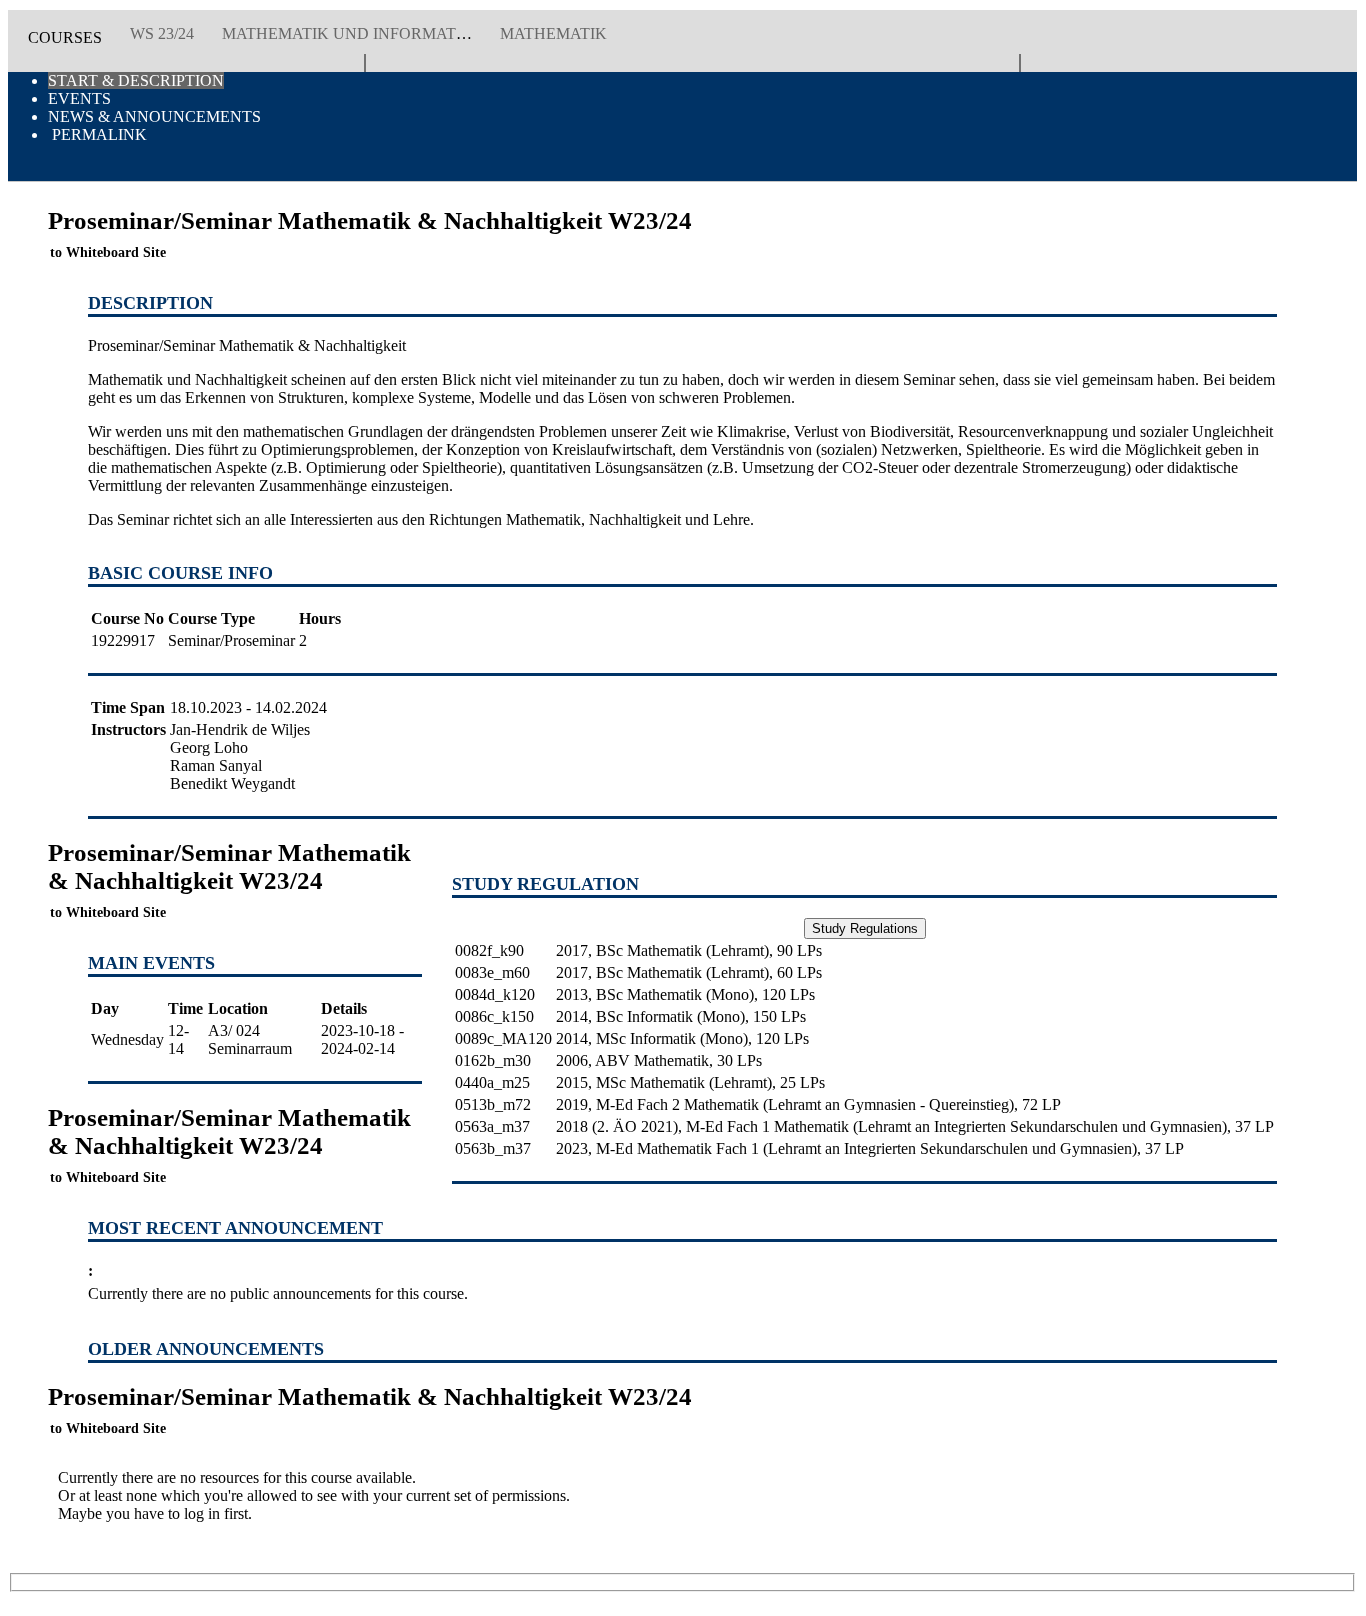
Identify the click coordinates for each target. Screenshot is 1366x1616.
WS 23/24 (162, 33)
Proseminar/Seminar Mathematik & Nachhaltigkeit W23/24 (229, 879)
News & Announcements (154, 116)
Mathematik (553, 33)
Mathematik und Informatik (347, 33)
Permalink (97, 134)
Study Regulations (865, 928)
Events (79, 98)
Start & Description (136, 80)
